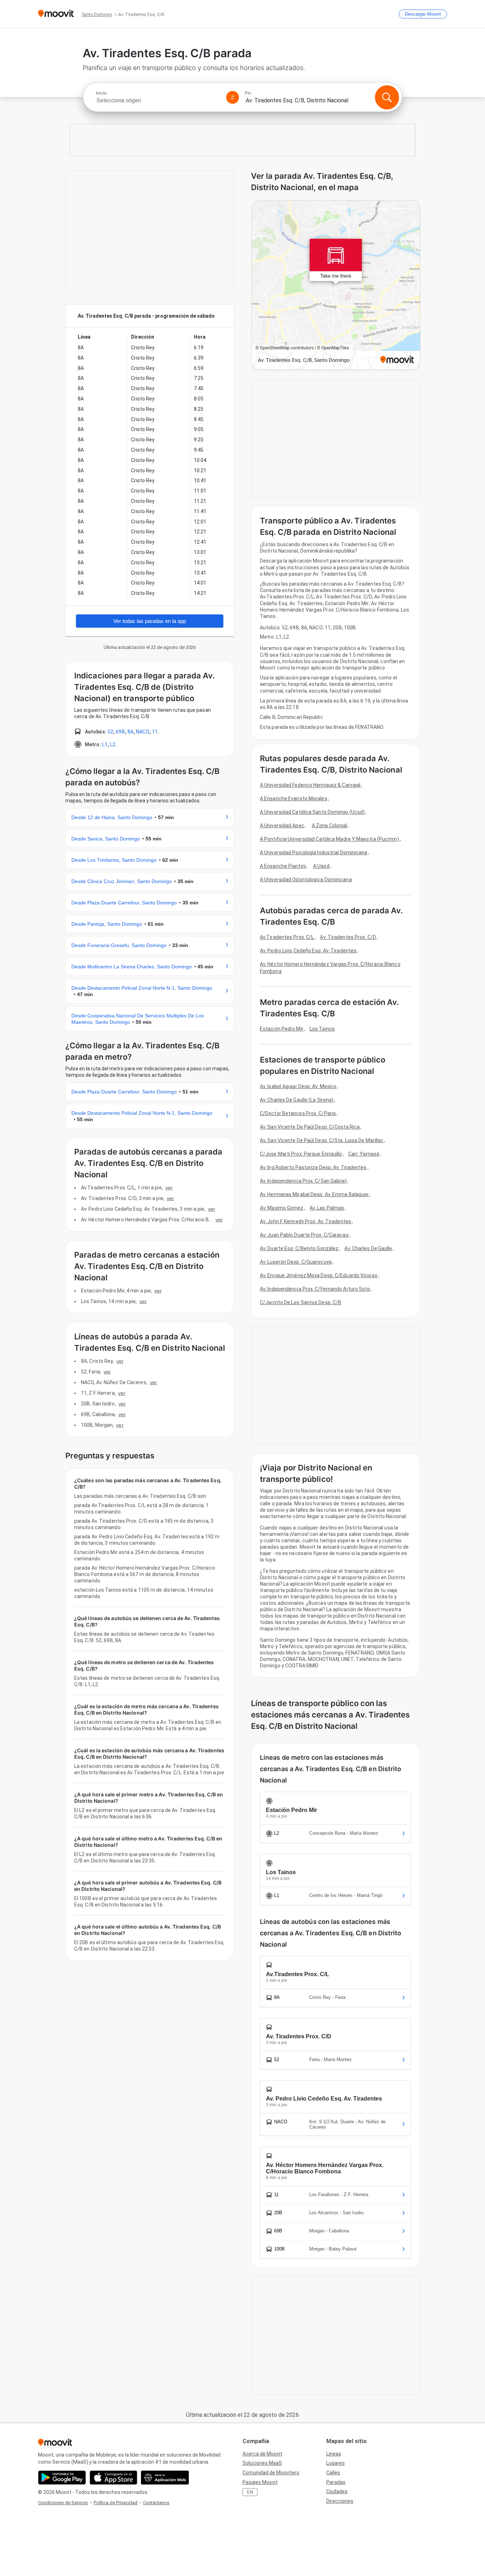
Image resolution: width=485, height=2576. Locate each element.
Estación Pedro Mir (282, 1029)
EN (250, 2492)
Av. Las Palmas (327, 1208)
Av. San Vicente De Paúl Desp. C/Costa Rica (310, 1127)
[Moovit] (56, 14)
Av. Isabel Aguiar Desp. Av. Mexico (298, 1086)
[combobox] (158, 100)
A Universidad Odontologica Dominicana (306, 880)
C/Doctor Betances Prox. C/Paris (298, 1113)
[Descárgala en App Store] (113, 2478)
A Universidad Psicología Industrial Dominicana (314, 853)
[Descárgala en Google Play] (62, 2478)
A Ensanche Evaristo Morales (294, 798)
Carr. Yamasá (364, 1154)
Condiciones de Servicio (63, 2503)
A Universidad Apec (282, 825)
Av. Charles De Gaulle (368, 1248)
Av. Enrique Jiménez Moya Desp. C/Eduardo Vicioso (319, 1275)
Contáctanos (156, 2503)
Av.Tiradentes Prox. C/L (287, 937)
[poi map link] (336, 286)
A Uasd (321, 866)
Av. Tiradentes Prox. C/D (348, 937)
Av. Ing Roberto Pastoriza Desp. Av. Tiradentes (313, 1167)
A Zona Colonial (329, 825)
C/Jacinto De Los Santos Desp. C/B (301, 1302)
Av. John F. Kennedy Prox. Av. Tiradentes (306, 1221)
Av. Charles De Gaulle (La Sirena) (297, 1100)
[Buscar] (387, 97)
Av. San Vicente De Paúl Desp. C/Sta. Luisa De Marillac (322, 1140)
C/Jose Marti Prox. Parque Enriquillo (301, 1154)
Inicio (101, 93)
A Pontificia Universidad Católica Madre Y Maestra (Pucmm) (329, 839)
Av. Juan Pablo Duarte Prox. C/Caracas (304, 1235)
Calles (333, 2473)
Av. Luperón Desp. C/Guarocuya (296, 1262)
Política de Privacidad (116, 2503)
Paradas (336, 2482)
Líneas (334, 2454)
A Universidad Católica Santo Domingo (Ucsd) (312, 812)
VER (169, 1188)
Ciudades (337, 2491)
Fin (248, 93)
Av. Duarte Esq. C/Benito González (299, 1248)
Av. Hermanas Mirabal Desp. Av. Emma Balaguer (314, 1194)
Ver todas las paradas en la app (150, 621)
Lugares (336, 2463)
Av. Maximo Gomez (282, 1208)
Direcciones (340, 2501)
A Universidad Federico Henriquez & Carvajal (310, 785)
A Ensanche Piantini (283, 866)
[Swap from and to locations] (233, 97)
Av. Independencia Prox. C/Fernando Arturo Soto (315, 1289)
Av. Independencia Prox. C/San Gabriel (303, 1181)
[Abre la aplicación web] (165, 2478)
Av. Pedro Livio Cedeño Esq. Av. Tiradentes (308, 951)
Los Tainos (322, 1029)
